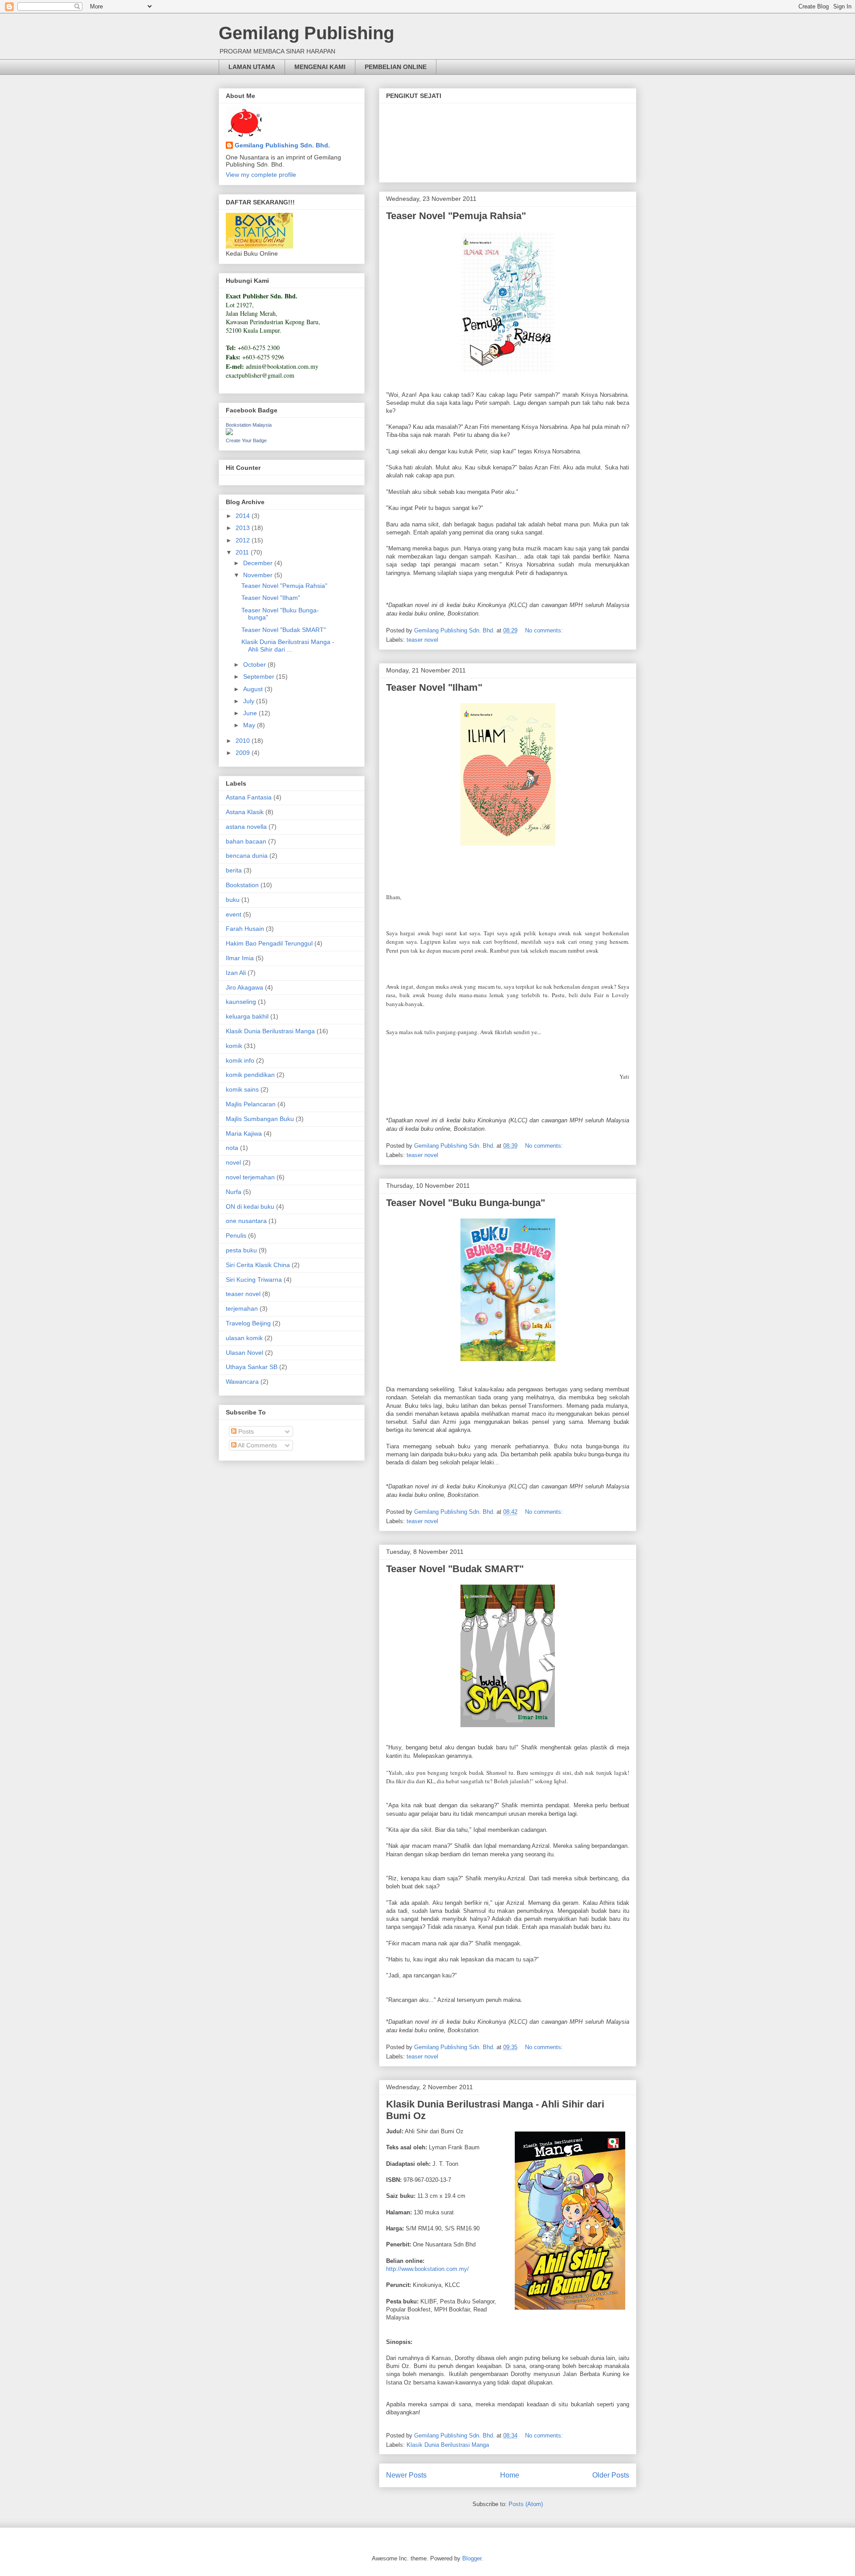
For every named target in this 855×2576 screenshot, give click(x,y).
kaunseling (241, 1002)
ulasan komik (244, 1338)
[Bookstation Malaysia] (229, 433)
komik (234, 1046)
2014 (244, 516)
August (254, 689)
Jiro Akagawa (244, 987)
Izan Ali (236, 973)
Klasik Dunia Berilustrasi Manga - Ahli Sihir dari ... (288, 646)
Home (510, 2475)
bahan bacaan (246, 841)
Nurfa (234, 1192)
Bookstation (242, 885)
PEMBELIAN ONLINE (396, 67)
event (234, 914)
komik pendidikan (250, 1075)
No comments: (545, 630)
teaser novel (422, 640)
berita (234, 870)
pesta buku (241, 1250)
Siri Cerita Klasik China (258, 1265)
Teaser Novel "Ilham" (434, 687)
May (250, 725)
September (260, 677)
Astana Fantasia (249, 797)
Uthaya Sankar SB (252, 1367)
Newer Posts (406, 2475)
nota (232, 1148)
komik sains (242, 1089)
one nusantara (246, 1221)
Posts (245, 1431)
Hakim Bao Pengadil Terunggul (269, 943)
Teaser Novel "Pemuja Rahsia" (456, 216)
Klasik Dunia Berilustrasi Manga (448, 2445)
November (259, 575)
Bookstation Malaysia (249, 425)
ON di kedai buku (250, 1206)
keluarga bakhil (247, 1016)
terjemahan (242, 1308)
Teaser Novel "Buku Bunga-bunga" (466, 1203)
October (255, 664)
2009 (244, 753)
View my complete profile (261, 175)
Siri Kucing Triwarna (254, 1280)
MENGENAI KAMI (320, 67)
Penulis (236, 1235)
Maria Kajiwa (244, 1133)
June (251, 713)
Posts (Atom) (526, 2504)
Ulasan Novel (244, 1353)
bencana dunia (247, 856)
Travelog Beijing (248, 1323)
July (250, 701)
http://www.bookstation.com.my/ (427, 2269)
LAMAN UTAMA (252, 67)
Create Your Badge (246, 440)
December (259, 563)
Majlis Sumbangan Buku (260, 1119)
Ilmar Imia (240, 958)
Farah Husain (245, 929)
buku (233, 900)
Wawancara (242, 1382)
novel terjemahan (250, 1177)
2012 (244, 540)
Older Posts (611, 2475)
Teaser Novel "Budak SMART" (455, 1569)
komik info (240, 1060)
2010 (244, 741)
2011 (243, 552)
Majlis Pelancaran (251, 1104)
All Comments (257, 1445)
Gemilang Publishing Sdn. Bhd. (282, 145)
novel (233, 1162)
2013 (244, 528)
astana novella (246, 827)
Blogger (472, 2558)
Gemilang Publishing (306, 33)
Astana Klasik (245, 812)
